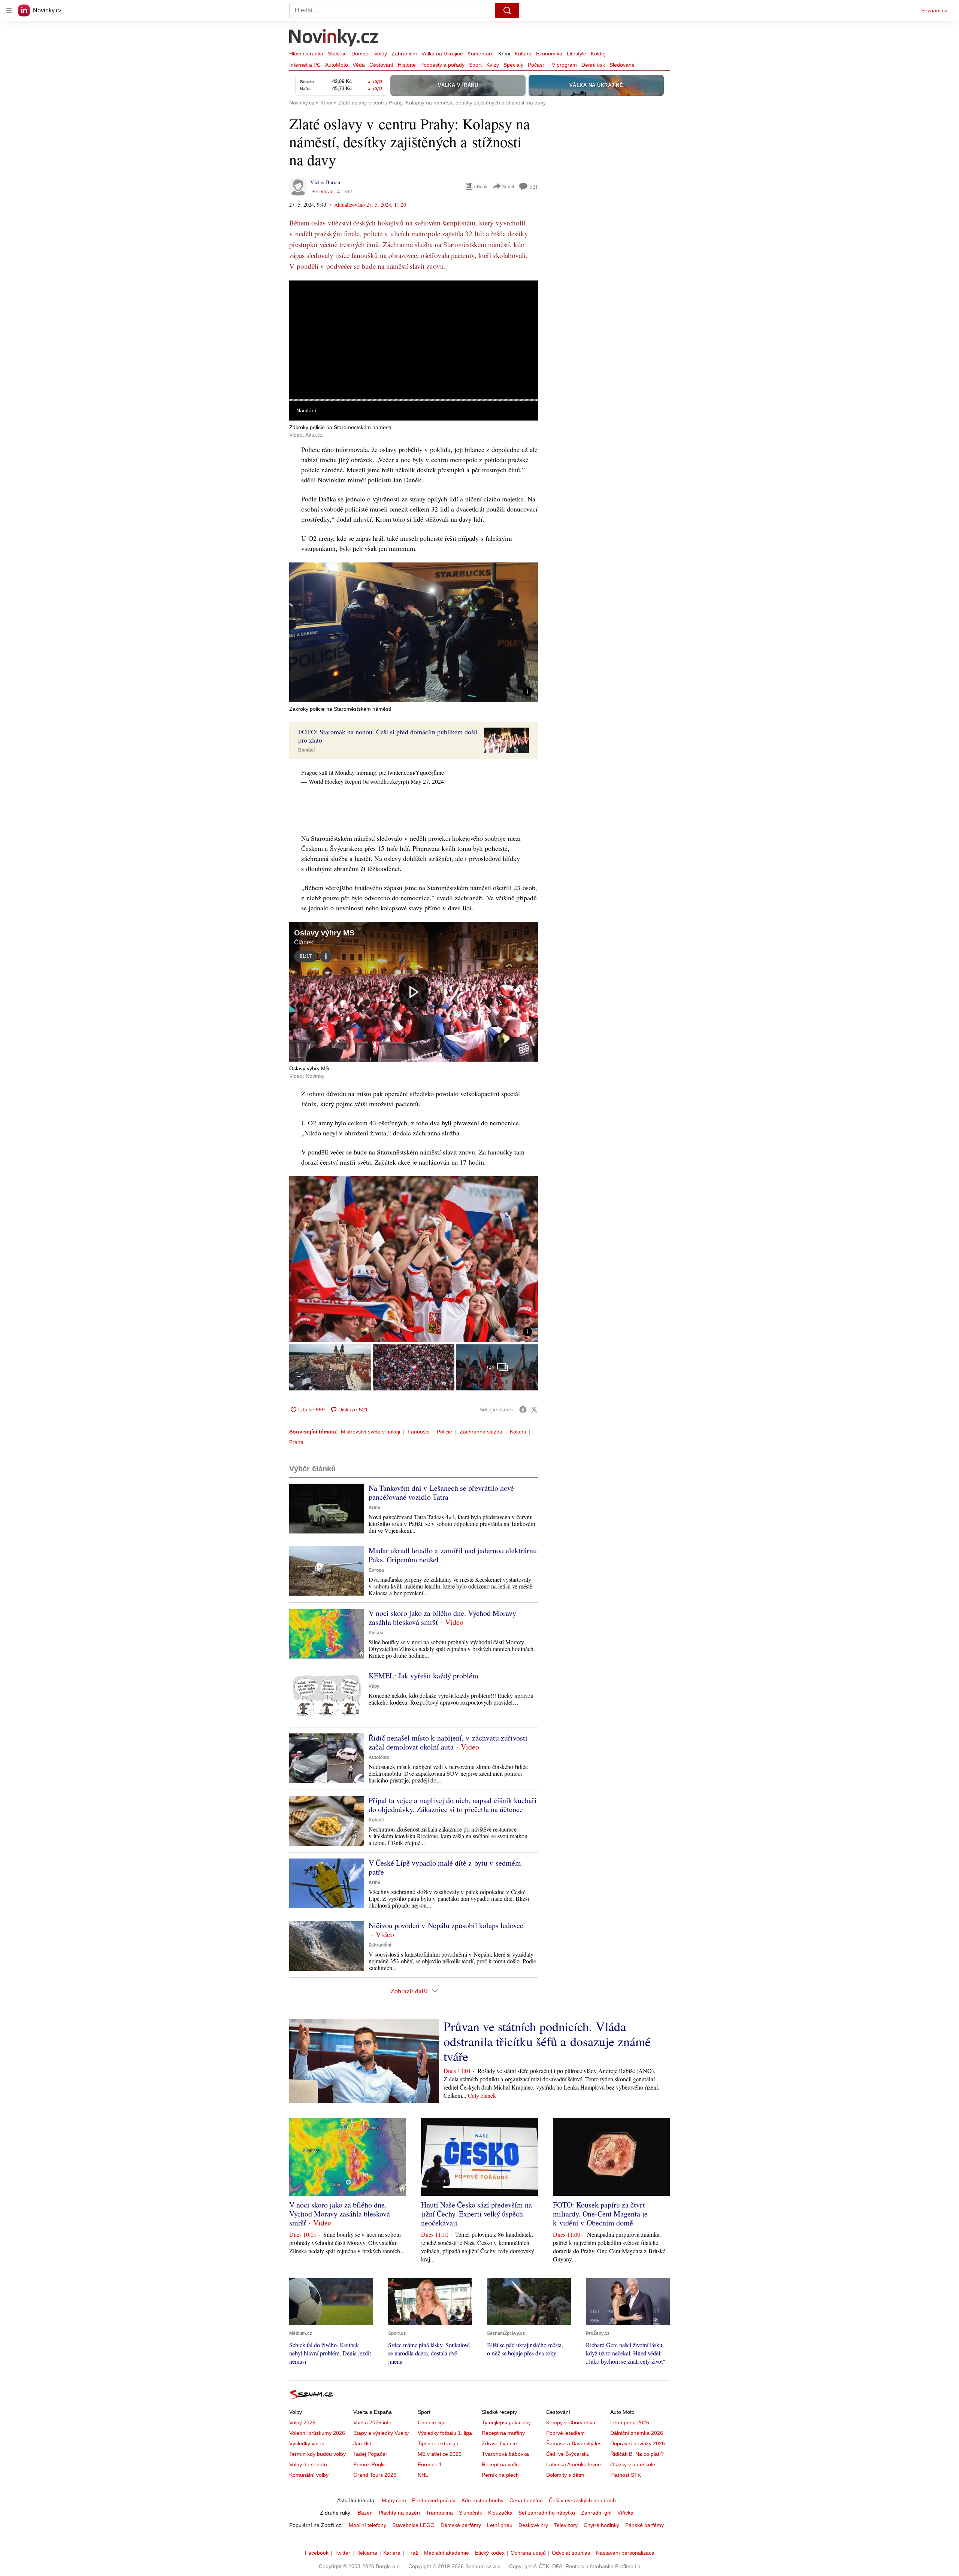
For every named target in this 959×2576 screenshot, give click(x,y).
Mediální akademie (447, 2553)
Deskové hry (533, 2525)
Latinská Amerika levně (574, 2464)
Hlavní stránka (306, 54)
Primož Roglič (370, 2464)
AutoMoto (337, 65)
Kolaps (518, 1432)
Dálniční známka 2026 (637, 2433)
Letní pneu (500, 2525)
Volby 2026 (302, 2422)
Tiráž (412, 2553)
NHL (423, 2475)
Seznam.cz (934, 10)
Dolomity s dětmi (566, 2475)
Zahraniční (404, 54)
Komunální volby (309, 2475)
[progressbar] (414, 400)
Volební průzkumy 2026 (317, 2433)
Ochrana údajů (528, 2553)
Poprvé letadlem (565, 2433)
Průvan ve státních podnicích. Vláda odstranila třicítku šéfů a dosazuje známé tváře (547, 2041)
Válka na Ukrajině (442, 54)
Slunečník (471, 2513)
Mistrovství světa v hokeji (370, 1432)
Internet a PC (305, 65)
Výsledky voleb (307, 2443)
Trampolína (439, 2513)
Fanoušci (418, 1432)
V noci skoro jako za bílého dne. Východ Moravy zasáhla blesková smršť (442, 1618)
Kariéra (392, 2553)
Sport (475, 65)
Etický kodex (490, 2553)
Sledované (622, 65)
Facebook (317, 2553)
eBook (481, 186)
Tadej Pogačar (370, 2454)
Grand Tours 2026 (375, 2475)
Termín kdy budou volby (317, 2454)
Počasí (536, 65)
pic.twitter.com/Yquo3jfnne (412, 772)
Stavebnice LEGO (413, 2525)
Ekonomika (549, 54)
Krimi (504, 54)
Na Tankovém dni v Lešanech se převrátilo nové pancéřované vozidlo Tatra (441, 1492)
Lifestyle (577, 54)
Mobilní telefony (367, 2525)
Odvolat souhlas (571, 2553)
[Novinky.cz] (334, 39)
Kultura (523, 54)
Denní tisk (593, 65)
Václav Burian (325, 182)
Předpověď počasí (434, 2500)
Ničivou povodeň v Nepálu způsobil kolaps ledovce (446, 1925)
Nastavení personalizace (625, 2553)
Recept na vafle (500, 2464)
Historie (407, 65)
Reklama (367, 2553)
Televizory (566, 2525)
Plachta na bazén (399, 2513)
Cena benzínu (526, 2500)
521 (534, 187)
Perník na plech (500, 2475)
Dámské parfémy (461, 2525)
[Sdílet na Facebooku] (523, 1410)
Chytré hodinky (601, 2525)
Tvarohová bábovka (505, 2454)
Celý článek (482, 2095)
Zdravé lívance (499, 2443)
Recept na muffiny (503, 2433)
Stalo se (337, 54)
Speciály (513, 65)
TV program (563, 65)
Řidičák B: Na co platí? (637, 2454)
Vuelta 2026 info (372, 2422)
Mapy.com (394, 2500)
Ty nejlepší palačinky (506, 2422)
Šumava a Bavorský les (574, 2443)
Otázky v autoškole (633, 2464)
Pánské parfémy (645, 2525)
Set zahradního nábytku (547, 2513)
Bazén (365, 2513)
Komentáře (481, 54)
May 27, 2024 (427, 781)
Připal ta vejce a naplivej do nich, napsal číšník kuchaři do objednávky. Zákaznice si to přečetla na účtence (453, 1805)
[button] (414, 340)
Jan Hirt (362, 2443)
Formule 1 (430, 2464)
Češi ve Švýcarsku (568, 2454)
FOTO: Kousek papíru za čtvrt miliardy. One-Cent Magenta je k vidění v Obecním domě (600, 2214)
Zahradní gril (596, 2513)
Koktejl (599, 54)
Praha (296, 1442)
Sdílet (508, 186)
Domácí (361, 54)
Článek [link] (304, 301)
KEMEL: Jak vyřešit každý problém (423, 1676)
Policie (444, 1432)
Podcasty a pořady (442, 65)
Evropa (376, 1570)
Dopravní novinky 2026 (638, 2443)
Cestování (381, 65)
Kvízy (493, 65)
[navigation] (9, 10)
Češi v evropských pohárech (582, 2500)
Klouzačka (500, 2513)
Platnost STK (626, 2475)
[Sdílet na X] (534, 1410)
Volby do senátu (308, 2464)
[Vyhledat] (507, 10)
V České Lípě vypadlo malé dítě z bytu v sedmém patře (445, 1867)
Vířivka (625, 2513)
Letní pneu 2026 (630, 2422)
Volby (381, 54)
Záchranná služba (481, 1432)
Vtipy (374, 1686)
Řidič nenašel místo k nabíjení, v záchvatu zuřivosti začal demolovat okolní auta (448, 1742)
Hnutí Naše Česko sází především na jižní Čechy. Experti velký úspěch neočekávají (477, 2214)
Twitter (342, 2553)
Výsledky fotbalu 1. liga (445, 2433)
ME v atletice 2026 (440, 2454)
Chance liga (432, 2422)
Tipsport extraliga (438, 2443)
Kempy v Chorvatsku (571, 2422)
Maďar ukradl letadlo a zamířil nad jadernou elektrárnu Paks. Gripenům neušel (453, 1555)
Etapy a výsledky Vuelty (381, 2433)
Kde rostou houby (482, 2500)
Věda (359, 65)
